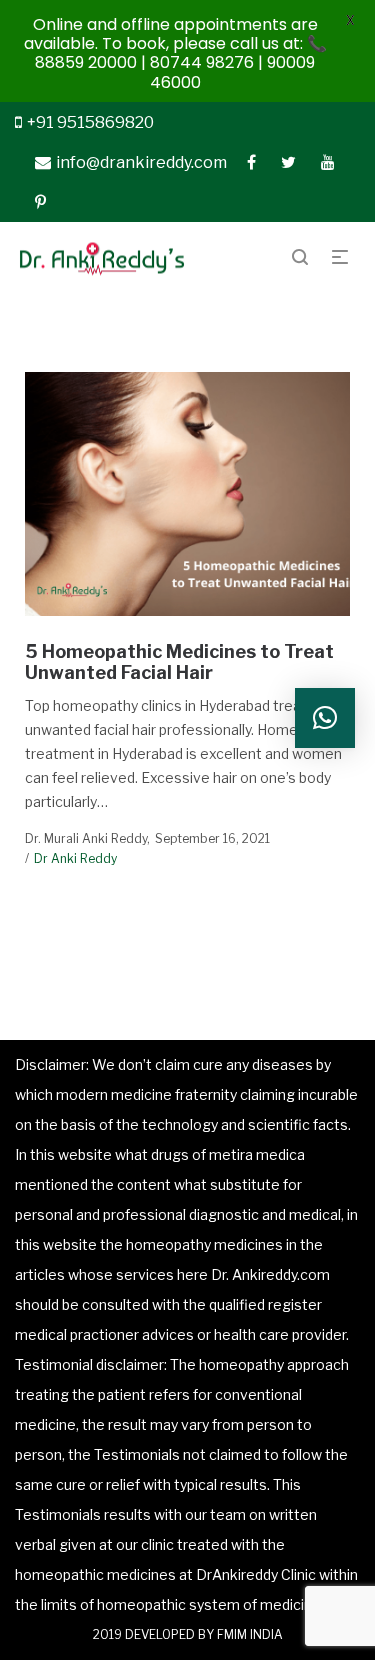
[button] (325, 718)
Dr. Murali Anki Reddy (86, 838)
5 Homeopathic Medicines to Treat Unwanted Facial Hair (179, 662)
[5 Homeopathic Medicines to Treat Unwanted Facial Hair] (188, 494)
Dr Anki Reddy (75, 858)
